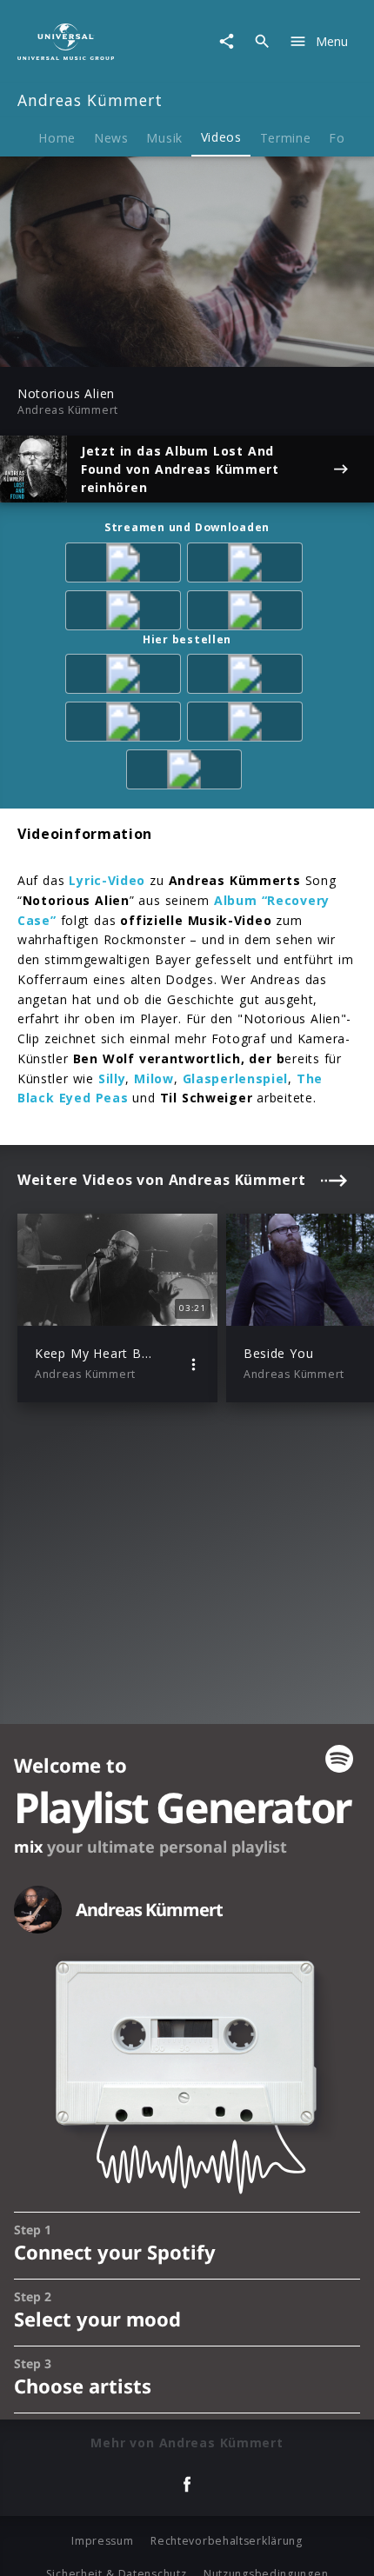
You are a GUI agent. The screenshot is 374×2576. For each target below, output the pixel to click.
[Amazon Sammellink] (248, 725)
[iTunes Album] (126, 613)
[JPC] (126, 725)
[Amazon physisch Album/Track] (126, 677)
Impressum (102, 2541)
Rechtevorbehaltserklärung (227, 2541)
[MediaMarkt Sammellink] (248, 613)
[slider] (130, 348)
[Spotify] (248, 566)
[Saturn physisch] (248, 677)
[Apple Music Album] (126, 566)
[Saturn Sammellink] (187, 772)
